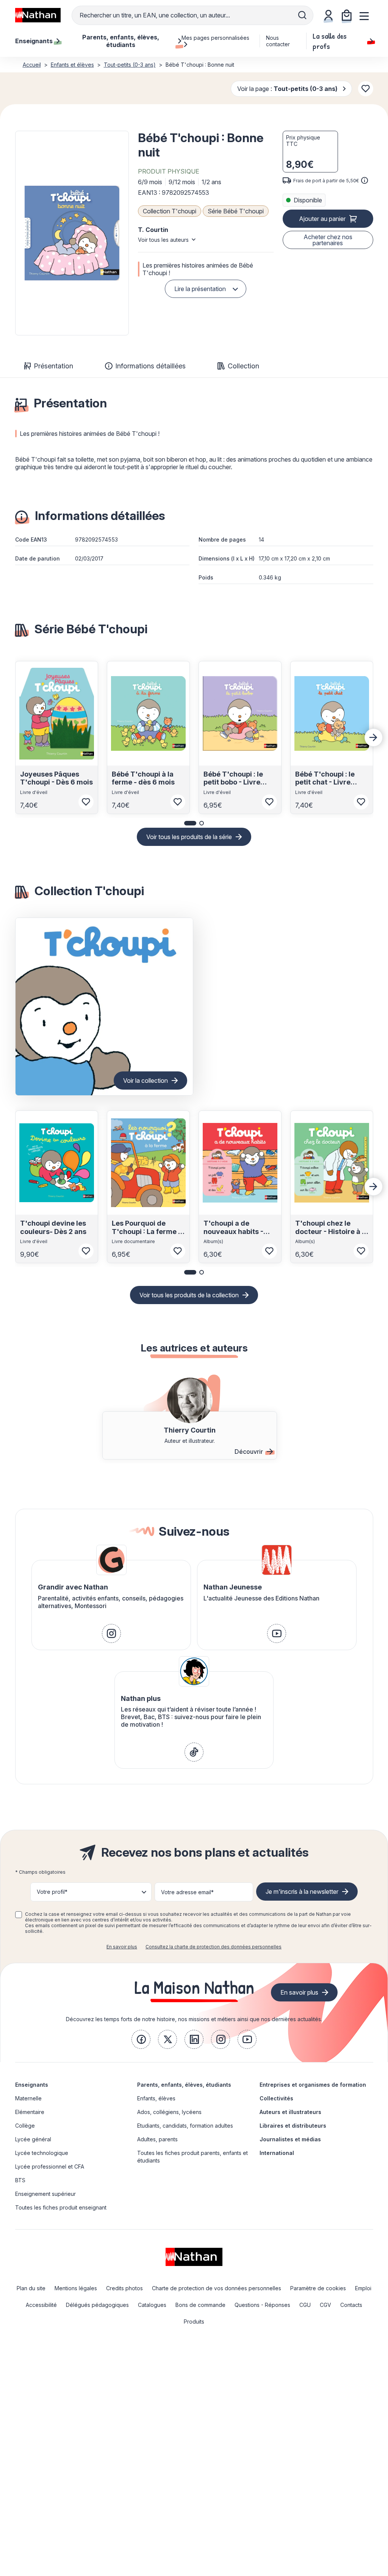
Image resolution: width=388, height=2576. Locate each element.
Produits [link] (194, 2322)
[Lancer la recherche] (302, 15)
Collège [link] (25, 2126)
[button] (72, 233)
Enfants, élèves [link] (156, 2098)
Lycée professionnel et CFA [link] (50, 2167)
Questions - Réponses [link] (262, 2305)
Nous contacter (278, 41)
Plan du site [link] (31, 2288)
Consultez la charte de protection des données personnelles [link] (214, 1947)
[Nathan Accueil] (38, 15)
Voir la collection (145, 1081)
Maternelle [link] (28, 2098)
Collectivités (276, 2098)
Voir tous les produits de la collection (189, 1295)
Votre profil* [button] (52, 1892)
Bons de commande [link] (200, 2305)
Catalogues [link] (152, 2305)
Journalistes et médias (290, 2139)
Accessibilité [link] (41, 2305)
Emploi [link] (363, 2288)
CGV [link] (325, 2305)
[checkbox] (19, 1915)
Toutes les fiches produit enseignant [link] (61, 2207)
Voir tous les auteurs (163, 240)
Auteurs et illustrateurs (290, 2112)
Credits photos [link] (124, 2288)
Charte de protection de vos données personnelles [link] (217, 2288)
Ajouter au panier (322, 219)
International (277, 2153)
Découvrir (249, 1452)
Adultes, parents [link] (157, 2139)
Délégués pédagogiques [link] (97, 2305)
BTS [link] (20, 2180)
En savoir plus (122, 1947)
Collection (243, 366)
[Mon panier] (347, 15)
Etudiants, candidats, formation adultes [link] (185, 2126)
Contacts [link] (351, 2305)
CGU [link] (305, 2305)
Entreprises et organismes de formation (313, 2085)
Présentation (53, 366)
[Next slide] (374, 738)
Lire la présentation (200, 289)
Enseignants (32, 2085)
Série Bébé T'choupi (236, 211)
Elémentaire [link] (30, 2112)
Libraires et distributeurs (293, 2126)
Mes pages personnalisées (215, 38)
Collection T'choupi (170, 211)
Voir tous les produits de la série (189, 837)
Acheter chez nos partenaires (328, 240)
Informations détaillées (150, 366)
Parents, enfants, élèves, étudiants (184, 2085)
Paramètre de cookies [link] (318, 2288)
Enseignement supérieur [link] (45, 2194)
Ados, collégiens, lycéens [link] (169, 2112)
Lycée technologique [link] (42, 2153)
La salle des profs (330, 41)
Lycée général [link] (33, 2139)
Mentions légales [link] (76, 2288)
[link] (111, 1633)
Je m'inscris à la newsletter (302, 1892)
